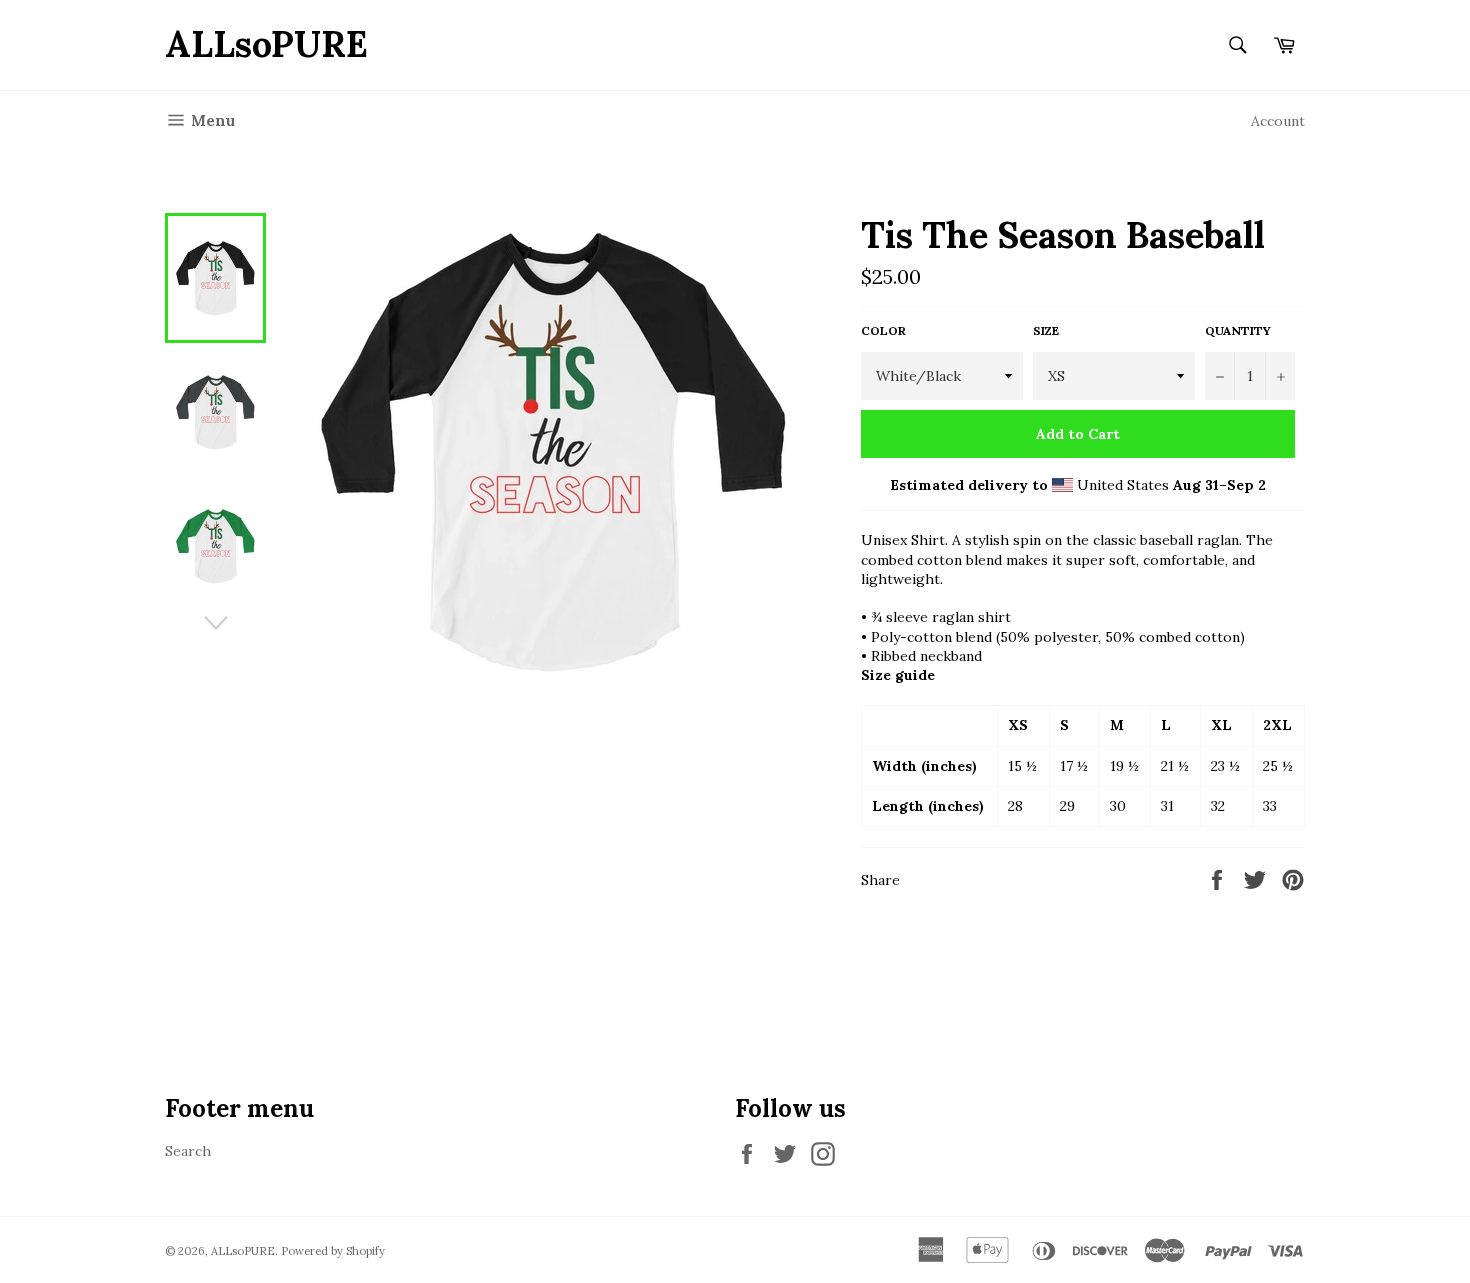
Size (1046, 330)
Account (1278, 121)
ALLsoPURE (266, 44)
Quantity (1238, 330)
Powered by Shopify (333, 1251)
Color (883, 330)
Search (188, 1151)
